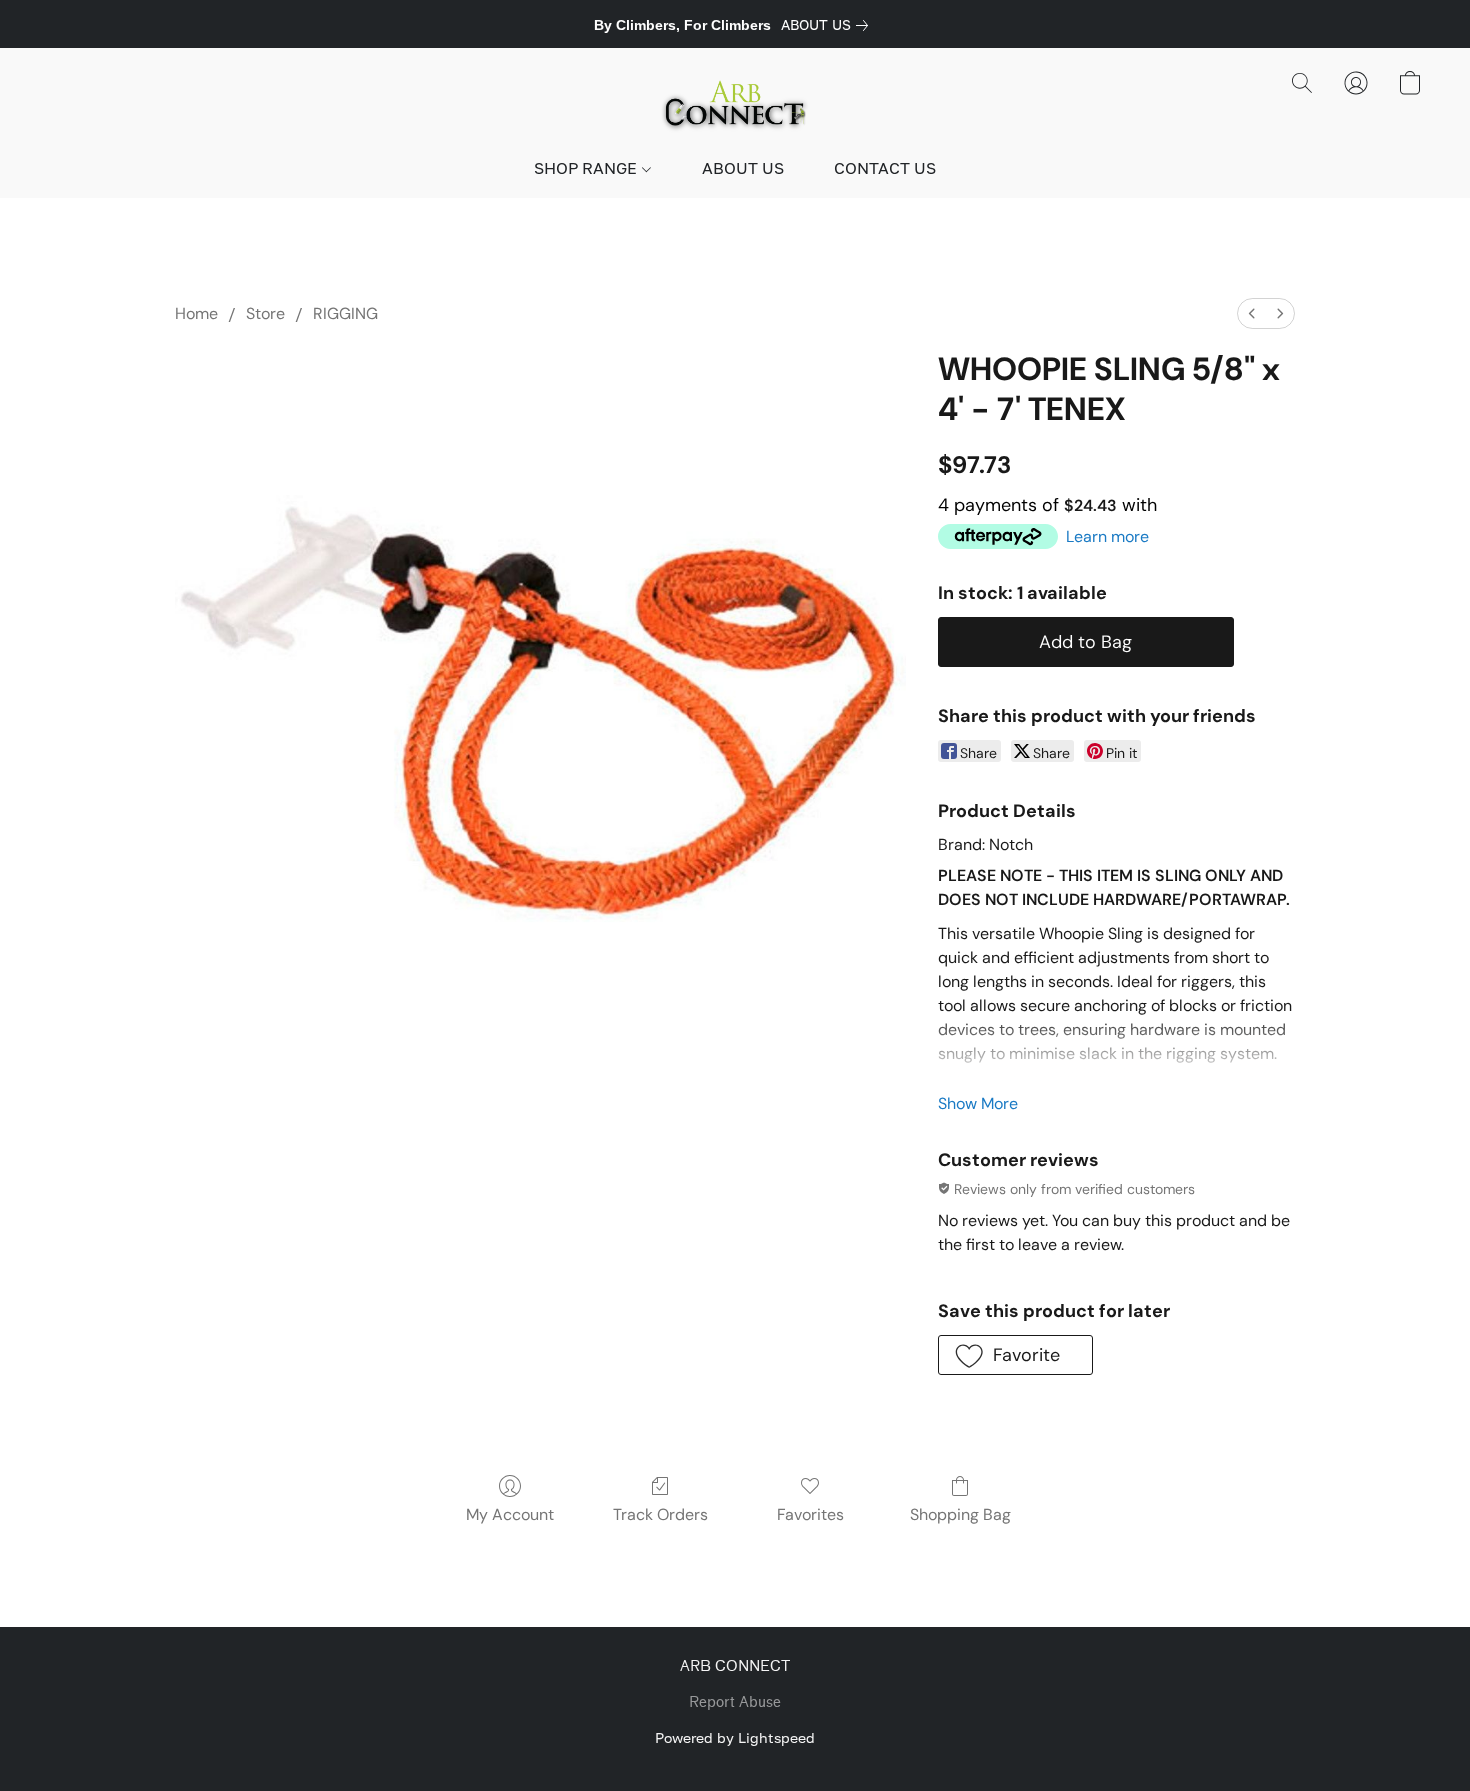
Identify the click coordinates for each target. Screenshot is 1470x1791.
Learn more (1107, 536)
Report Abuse (735, 1702)
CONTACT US (885, 168)
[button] (735, 103)
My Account (510, 1514)
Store (265, 313)
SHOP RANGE (587, 168)
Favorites (810, 1514)
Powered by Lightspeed (735, 1737)
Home (196, 313)
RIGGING (345, 313)
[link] (828, 25)
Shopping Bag (960, 1514)
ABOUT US (743, 168)
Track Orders (660, 1514)
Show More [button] (978, 1103)
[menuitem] (1252, 313)
